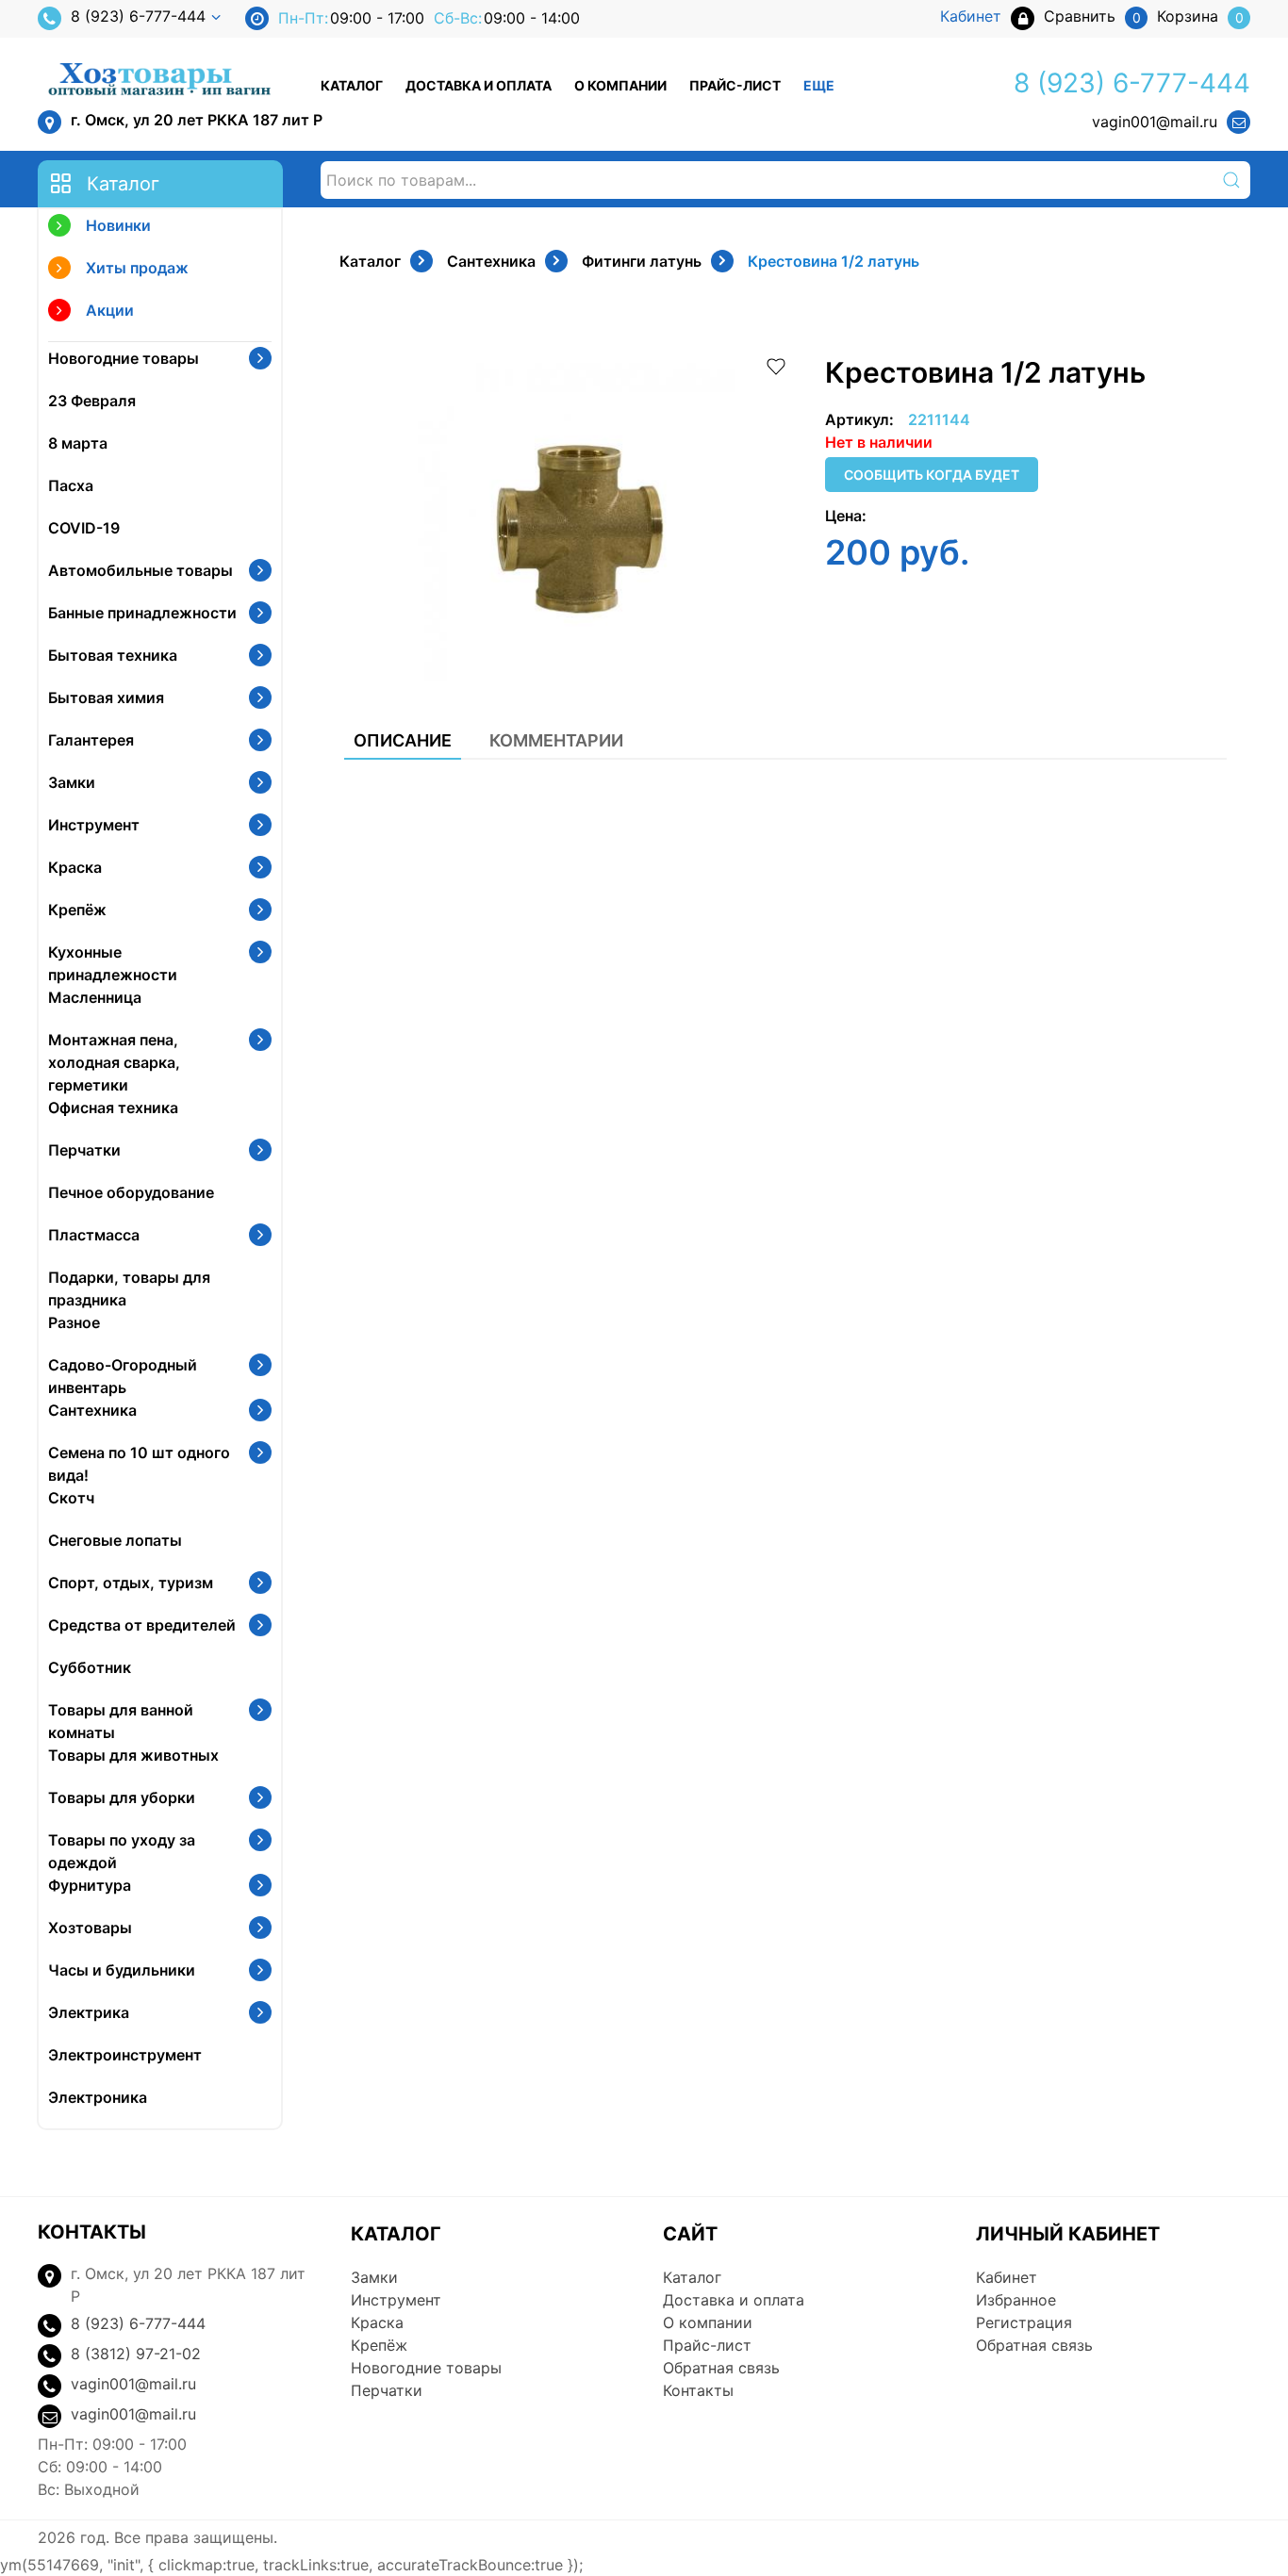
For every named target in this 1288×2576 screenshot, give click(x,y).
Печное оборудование (131, 1192)
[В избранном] (776, 365)
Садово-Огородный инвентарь (123, 1376)
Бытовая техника (113, 655)
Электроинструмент (125, 2055)
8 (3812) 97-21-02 (136, 2354)
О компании (620, 85)
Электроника (98, 2097)
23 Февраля (92, 401)
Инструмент (94, 825)
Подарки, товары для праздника (129, 1288)
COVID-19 (84, 528)
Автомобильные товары (140, 570)
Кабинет (1007, 2277)
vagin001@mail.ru (1155, 122)
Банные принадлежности (142, 613)
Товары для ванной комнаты (121, 1721)
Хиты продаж (137, 268)
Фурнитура (90, 1885)
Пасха (71, 485)
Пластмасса (94, 1235)
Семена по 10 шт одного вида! (139, 1464)
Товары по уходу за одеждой (122, 1851)
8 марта (78, 443)
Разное (74, 1322)
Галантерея (91, 740)
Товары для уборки (122, 1797)
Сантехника (92, 1410)
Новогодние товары (124, 358)
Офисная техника (113, 1108)
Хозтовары (90, 1928)
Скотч (71, 1498)
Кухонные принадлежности (113, 963)
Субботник (90, 1667)
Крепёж (77, 910)
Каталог (352, 85)
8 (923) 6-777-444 (138, 16)
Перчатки (84, 1150)
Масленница (95, 997)
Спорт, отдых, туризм (131, 1583)
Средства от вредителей (142, 1625)
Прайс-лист (735, 85)
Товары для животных (133, 1755)
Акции (110, 310)
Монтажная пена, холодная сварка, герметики (114, 1062)
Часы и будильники (122, 1970)
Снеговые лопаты (115, 1540)
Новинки (118, 225)
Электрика (89, 2012)
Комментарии (556, 740)
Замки (72, 782)
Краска (75, 867)
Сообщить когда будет (932, 475)
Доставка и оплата (479, 85)
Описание (403, 740)
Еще (819, 85)
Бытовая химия (106, 697)
